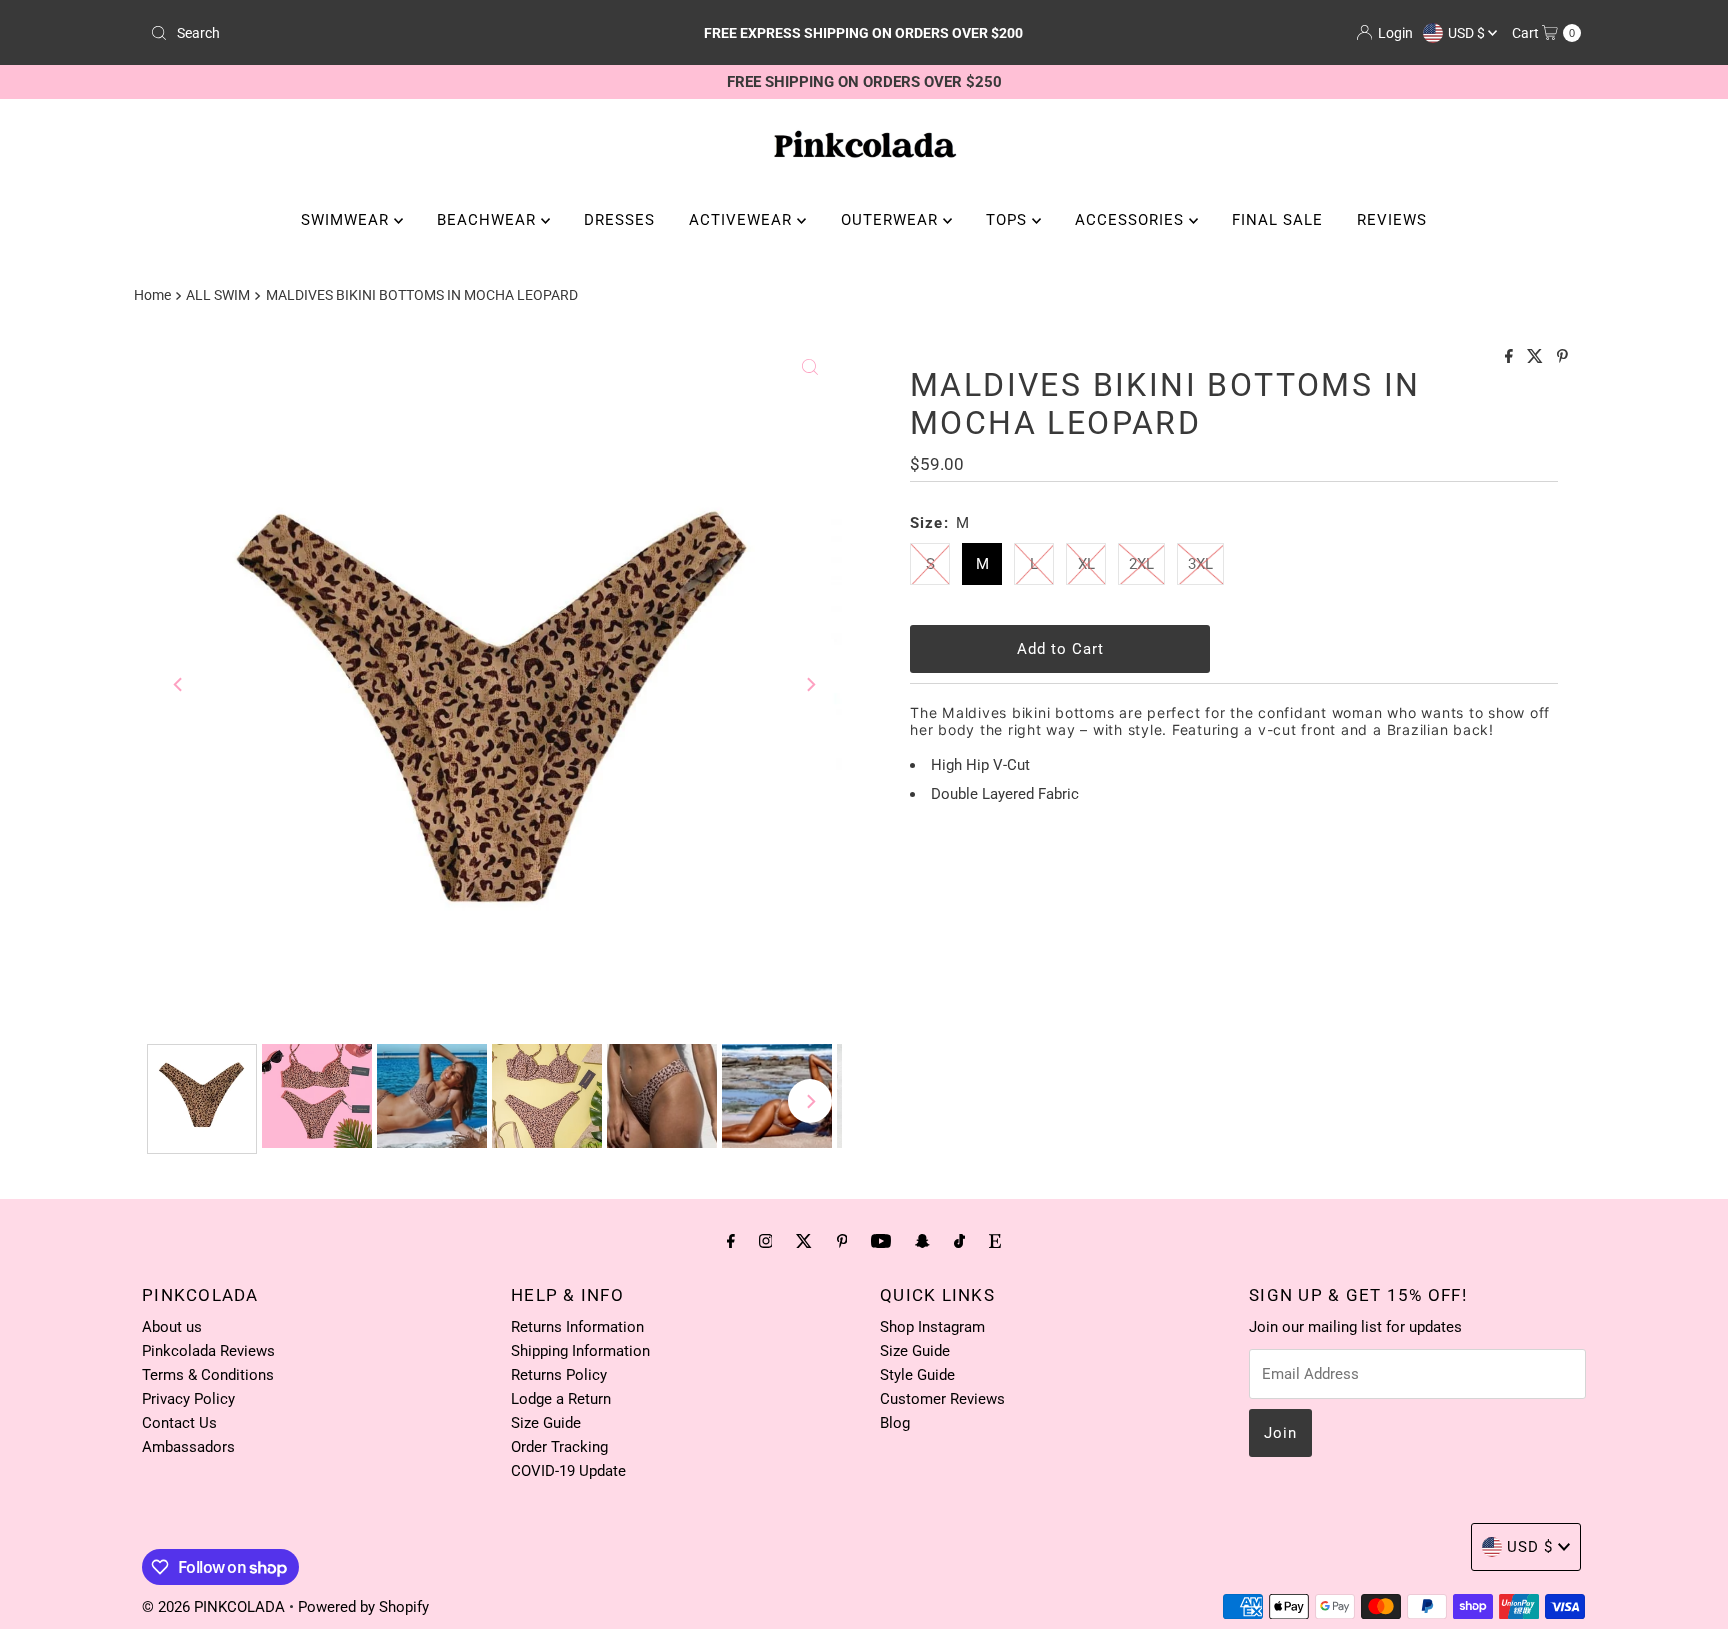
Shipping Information (580, 1351)
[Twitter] (804, 1241)
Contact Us (179, 1423)
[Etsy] (995, 1241)
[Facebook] (731, 1241)
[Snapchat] (922, 1241)
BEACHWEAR (489, 220)
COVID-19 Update (568, 1471)
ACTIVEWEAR (743, 220)
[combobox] (377, 33)
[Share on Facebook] (1511, 357)
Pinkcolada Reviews (208, 1351)
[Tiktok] (959, 1241)
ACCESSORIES (1132, 220)
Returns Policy (559, 1375)
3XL (1200, 564)
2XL (1141, 564)
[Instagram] (766, 1241)
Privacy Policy (188, 1399)
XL (1086, 564)
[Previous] (179, 684)
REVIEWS (1392, 220)
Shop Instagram (932, 1327)
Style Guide (917, 1375)
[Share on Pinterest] (1562, 357)
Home (152, 295)
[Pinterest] (842, 1241)
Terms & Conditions (208, 1375)
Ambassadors (188, 1447)
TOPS (1009, 220)
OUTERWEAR (892, 220)
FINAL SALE (1277, 220)
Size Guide (546, 1423)
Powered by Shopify (363, 1607)
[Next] (810, 684)
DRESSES (619, 220)
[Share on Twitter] (1537, 357)
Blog (895, 1423)
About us (172, 1327)
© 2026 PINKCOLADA (215, 1607)
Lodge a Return (561, 1399)
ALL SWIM (218, 295)
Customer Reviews (942, 1399)
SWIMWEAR (347, 220)
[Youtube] (881, 1241)
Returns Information (577, 1327)
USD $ (1468, 33)
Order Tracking (559, 1447)
